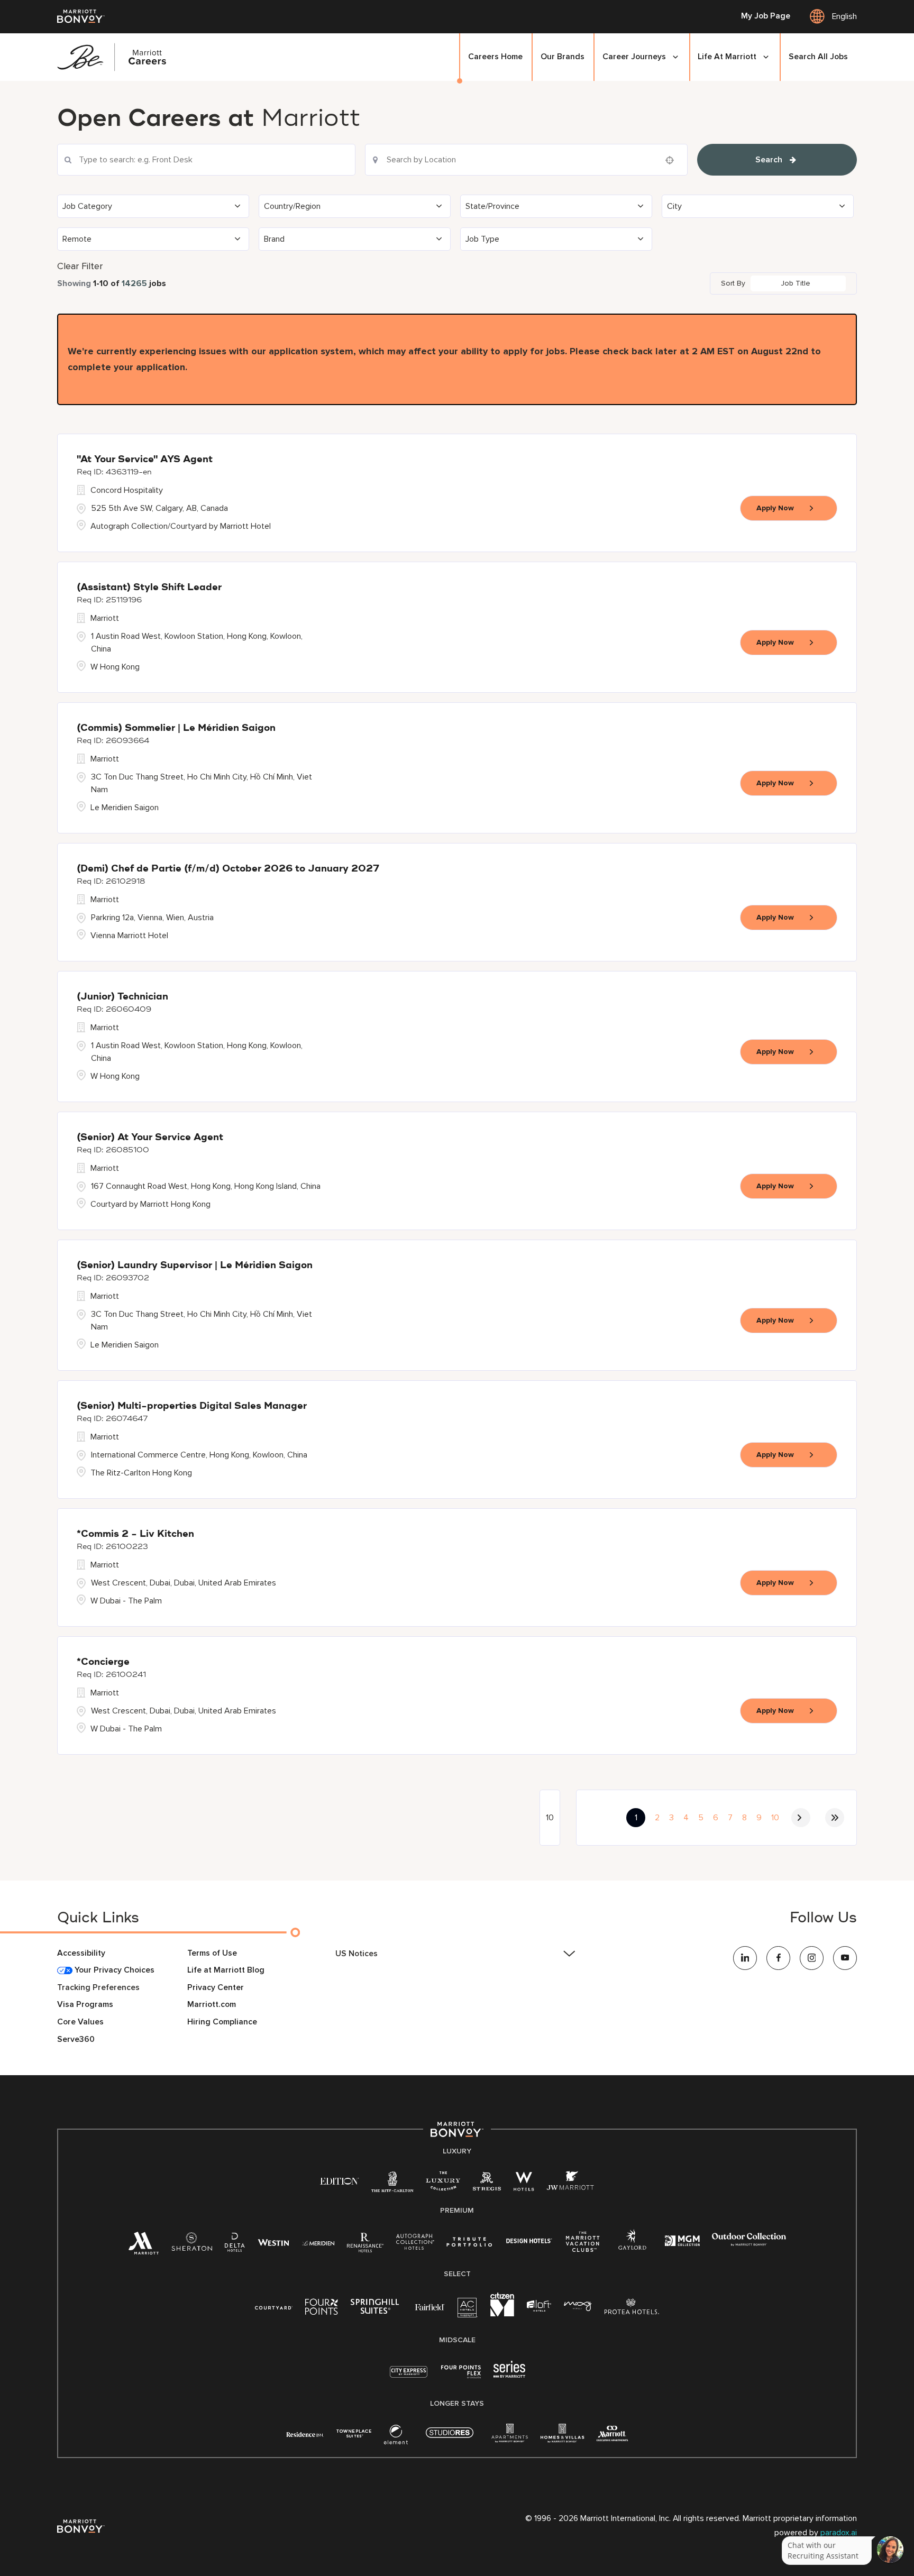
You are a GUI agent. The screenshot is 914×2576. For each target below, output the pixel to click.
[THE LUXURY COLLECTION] (443, 2184)
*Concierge (103, 1662)
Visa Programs (85, 2005)
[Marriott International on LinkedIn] (745, 1958)
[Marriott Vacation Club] (583, 2246)
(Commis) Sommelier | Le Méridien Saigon (176, 728)
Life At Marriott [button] (727, 57)
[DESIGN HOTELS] (529, 2242)
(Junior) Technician (122, 997)
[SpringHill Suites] (377, 2309)
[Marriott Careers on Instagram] (812, 1958)
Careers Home (495, 57)
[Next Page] (801, 1818)
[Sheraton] (192, 2245)
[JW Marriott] (570, 2184)
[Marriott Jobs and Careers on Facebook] (778, 1958)
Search (769, 160)
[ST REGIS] (487, 2184)
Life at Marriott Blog (226, 1970)
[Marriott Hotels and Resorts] (143, 2247)
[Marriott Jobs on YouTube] (845, 1958)
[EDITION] (339, 2181)
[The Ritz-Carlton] (392, 2184)
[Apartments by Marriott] (510, 2437)
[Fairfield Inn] (430, 2307)
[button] (153, 206)
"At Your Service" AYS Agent (145, 460)
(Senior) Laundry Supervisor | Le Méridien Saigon (195, 1266)
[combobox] (206, 160)
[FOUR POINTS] (322, 2309)
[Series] (509, 2375)
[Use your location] (673, 160)
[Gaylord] (632, 2248)
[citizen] (502, 2314)
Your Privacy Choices (113, 1970)
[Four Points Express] (461, 2377)
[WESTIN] (273, 2242)
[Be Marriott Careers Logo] (117, 57)
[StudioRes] (450, 2438)
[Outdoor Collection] (749, 2244)
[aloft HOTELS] (539, 2307)
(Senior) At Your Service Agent (150, 1138)
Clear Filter (80, 266)
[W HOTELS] (524, 2184)
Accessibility (81, 1953)
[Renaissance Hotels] (365, 2245)
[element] (396, 2437)
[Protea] (632, 2309)
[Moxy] (578, 2307)
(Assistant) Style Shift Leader (149, 588)
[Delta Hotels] (235, 2245)
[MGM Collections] (682, 2242)
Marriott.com (212, 2005)
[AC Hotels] (468, 2310)
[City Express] (409, 2377)
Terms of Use (212, 1953)
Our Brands (563, 57)
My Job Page (766, 16)
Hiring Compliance (222, 2022)
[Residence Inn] (305, 2433)
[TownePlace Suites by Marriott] (354, 2433)
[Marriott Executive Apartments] (612, 2435)
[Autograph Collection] (415, 2244)
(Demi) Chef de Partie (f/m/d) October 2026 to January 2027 (228, 869)
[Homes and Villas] (562, 2437)
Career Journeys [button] (634, 57)
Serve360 (76, 2039)
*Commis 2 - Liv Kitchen (135, 1534)
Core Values (80, 2022)
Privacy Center (216, 1988)
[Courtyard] (274, 2307)
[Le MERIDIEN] (318, 2242)
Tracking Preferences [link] (98, 1988)
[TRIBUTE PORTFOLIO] (469, 2242)
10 (775, 1818)
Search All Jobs (818, 57)
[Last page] (835, 1818)
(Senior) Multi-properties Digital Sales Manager (192, 1406)
